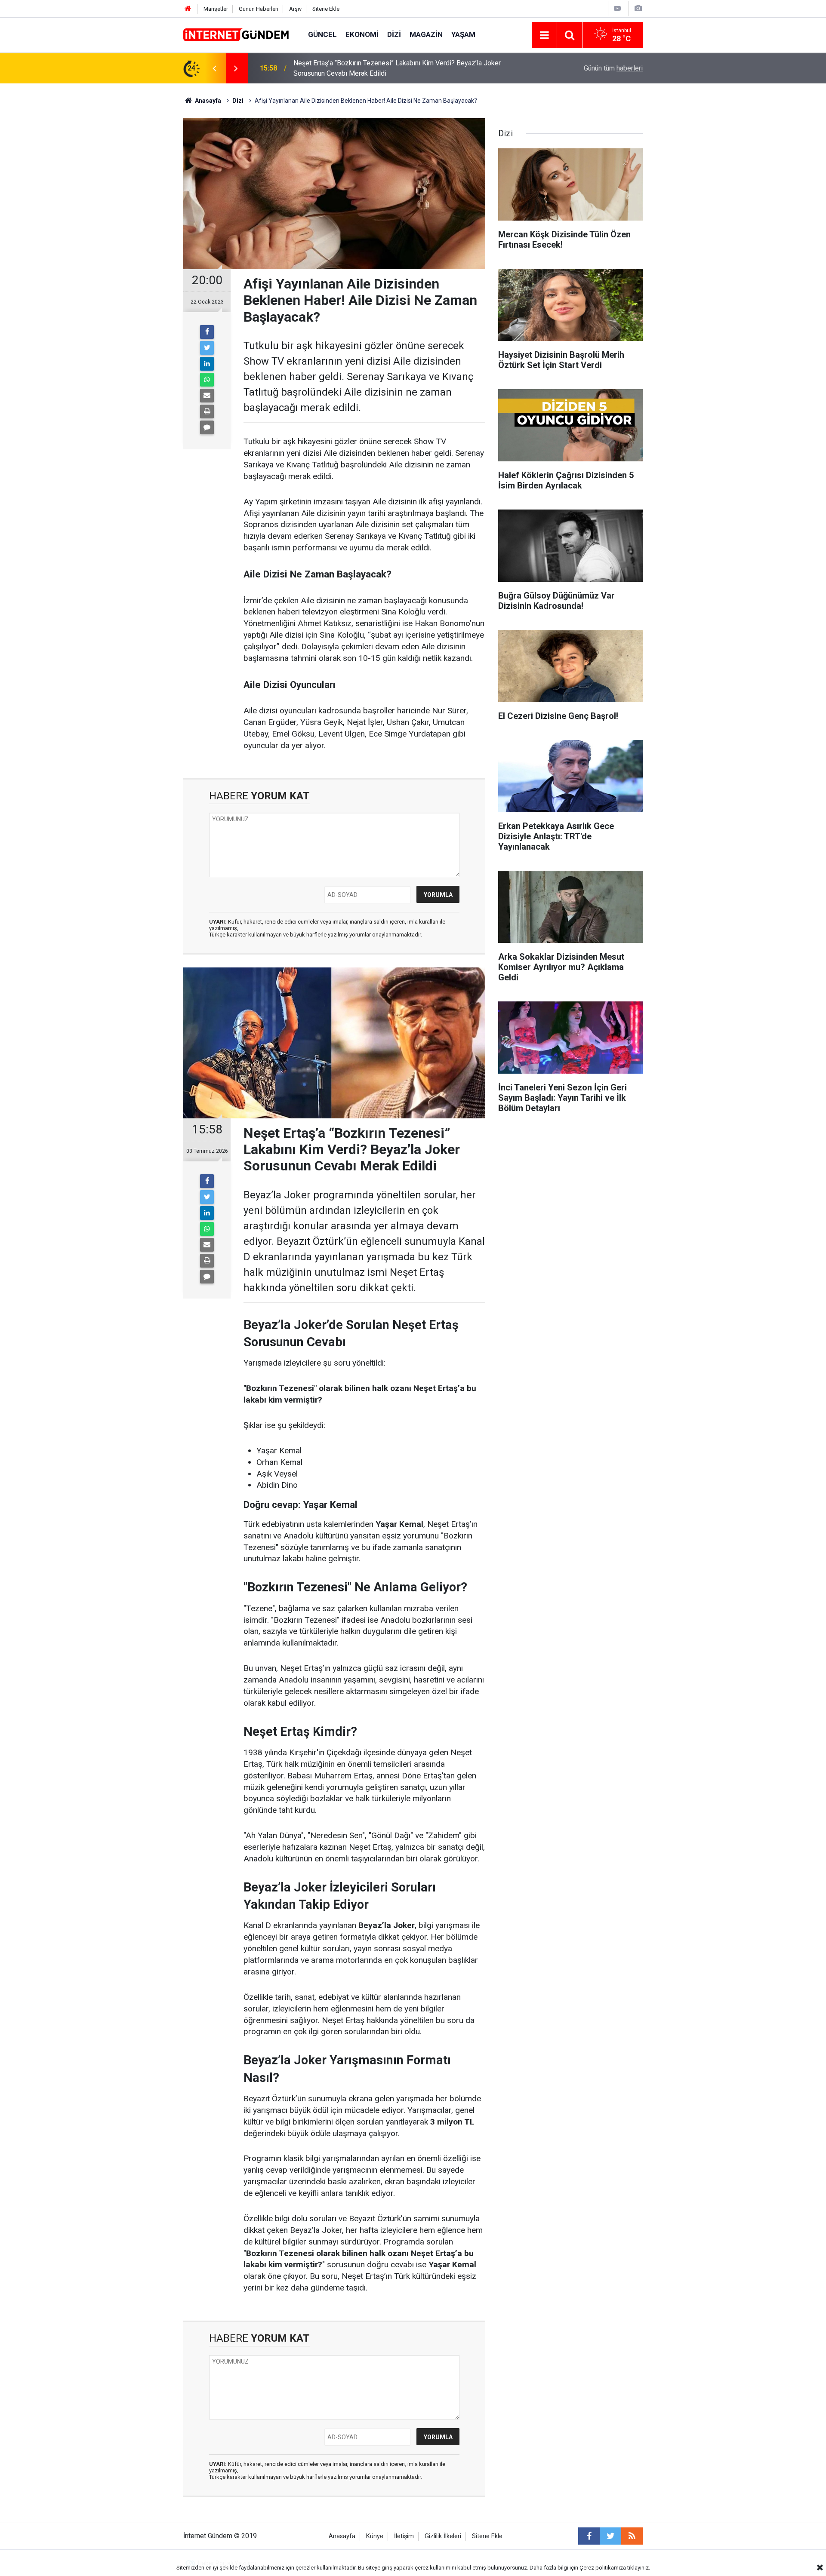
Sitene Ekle (326, 9)
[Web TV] (617, 8)
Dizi (394, 34)
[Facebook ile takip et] (589, 2536)
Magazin (426, 34)
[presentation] (214, 68)
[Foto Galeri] (638, 8)
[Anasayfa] (188, 9)
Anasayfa (342, 2536)
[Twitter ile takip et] (610, 2536)
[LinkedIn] (207, 364)
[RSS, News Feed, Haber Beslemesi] (632, 2536)
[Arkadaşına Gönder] (207, 396)
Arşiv (295, 9)
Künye (375, 2536)
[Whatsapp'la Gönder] (207, 380)
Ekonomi (362, 34)
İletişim (404, 2536)
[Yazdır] (207, 411)
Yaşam (463, 34)
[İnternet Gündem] (237, 34)
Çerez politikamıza (603, 2568)
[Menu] (544, 35)
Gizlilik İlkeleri (443, 2536)
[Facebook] (207, 332)
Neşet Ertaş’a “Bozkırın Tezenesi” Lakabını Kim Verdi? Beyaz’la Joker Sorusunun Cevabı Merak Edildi (397, 68)
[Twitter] (207, 348)
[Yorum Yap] (207, 427)
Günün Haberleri (259, 9)
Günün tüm (613, 68)
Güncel (322, 34)
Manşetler (216, 9)
